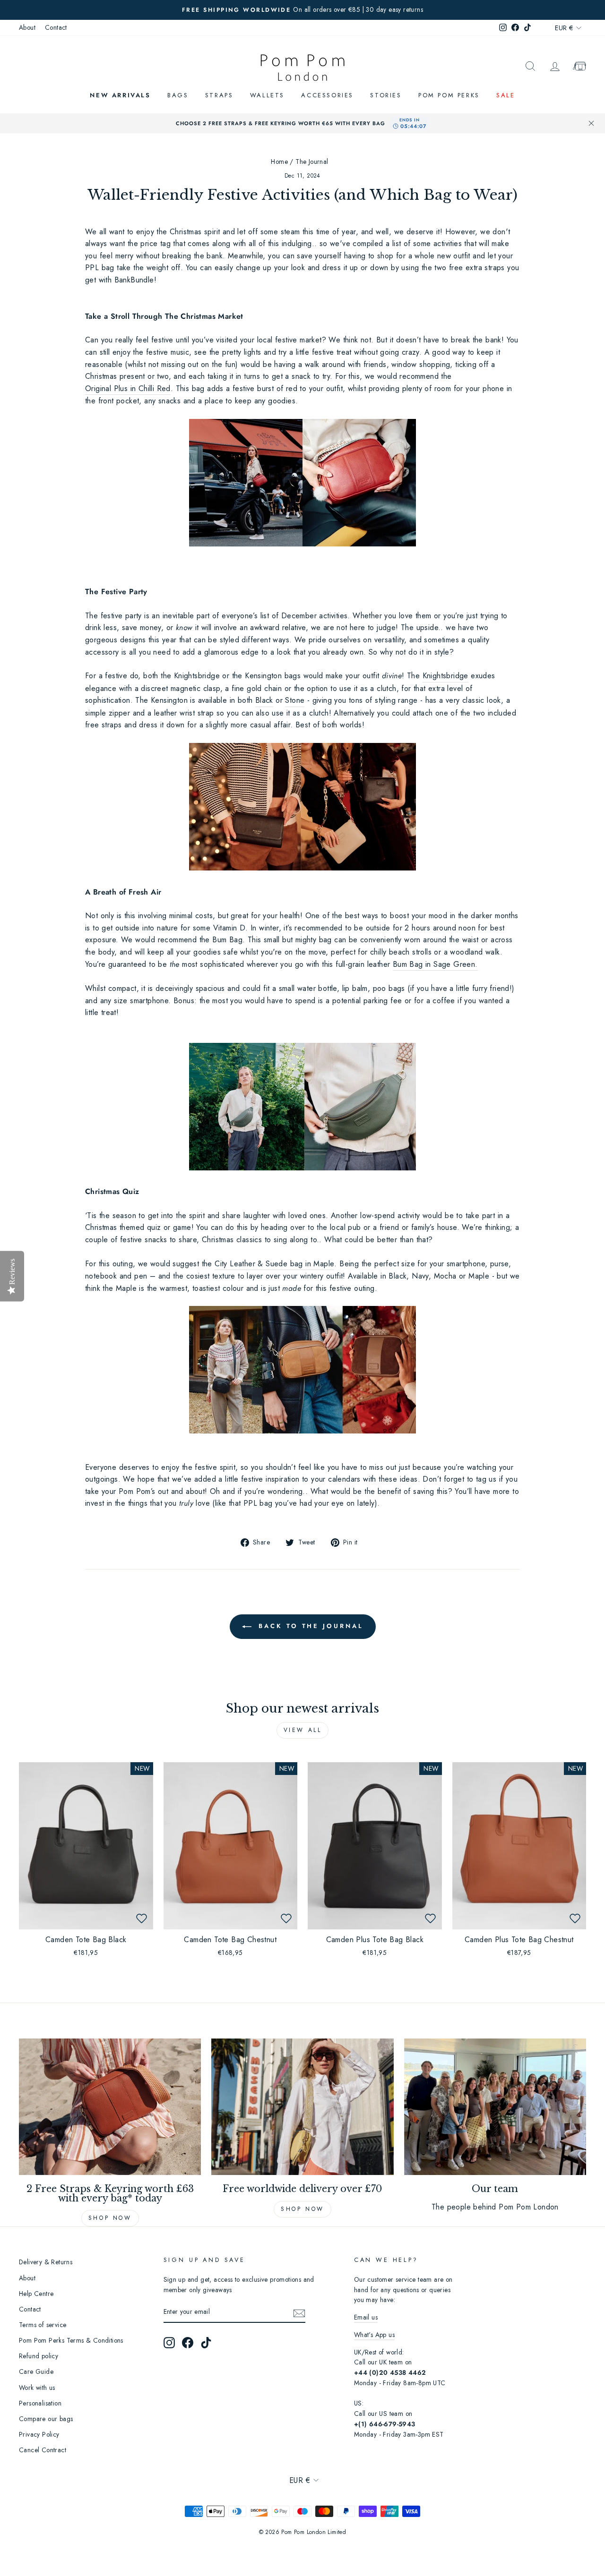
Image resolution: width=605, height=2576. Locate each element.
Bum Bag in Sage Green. (435, 964)
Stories (386, 95)
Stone (295, 700)
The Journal (312, 162)
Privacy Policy (39, 2434)
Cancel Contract (43, 2450)
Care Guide (36, 2371)
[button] (142, 1918)
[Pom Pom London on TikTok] (206, 2343)
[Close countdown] (591, 123)
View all (303, 1730)
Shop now (110, 2218)
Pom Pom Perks (449, 95)
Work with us (37, 2388)
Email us (366, 2317)
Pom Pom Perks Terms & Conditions (71, 2340)
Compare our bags (46, 2419)
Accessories (327, 95)
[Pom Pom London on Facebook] (188, 2343)
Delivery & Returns (46, 2262)
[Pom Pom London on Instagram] (169, 2343)
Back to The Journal (309, 1626)
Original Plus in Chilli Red (128, 388)
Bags (178, 95)
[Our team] (495, 2107)
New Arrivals (120, 95)
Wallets (267, 95)
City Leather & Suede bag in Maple (274, 1264)
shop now (302, 2209)
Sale (506, 95)
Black (264, 700)
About (27, 27)
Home (279, 162)
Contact (56, 27)
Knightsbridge (445, 676)
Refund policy (39, 2356)
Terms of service (43, 2325)
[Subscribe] (299, 2312)
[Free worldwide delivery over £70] (302, 2107)
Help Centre (36, 2294)
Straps (219, 95)
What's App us (374, 2335)
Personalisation (40, 2403)
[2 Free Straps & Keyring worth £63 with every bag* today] (110, 2107)
